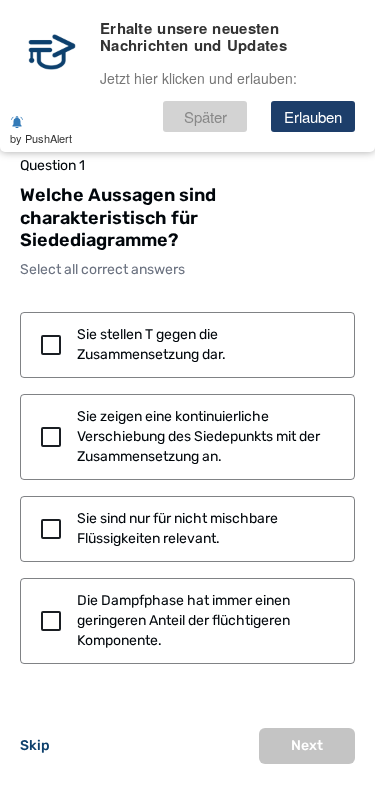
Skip (35, 745)
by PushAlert (41, 138)
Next (307, 745)
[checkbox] (187, 345)
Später (205, 116)
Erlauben (313, 116)
